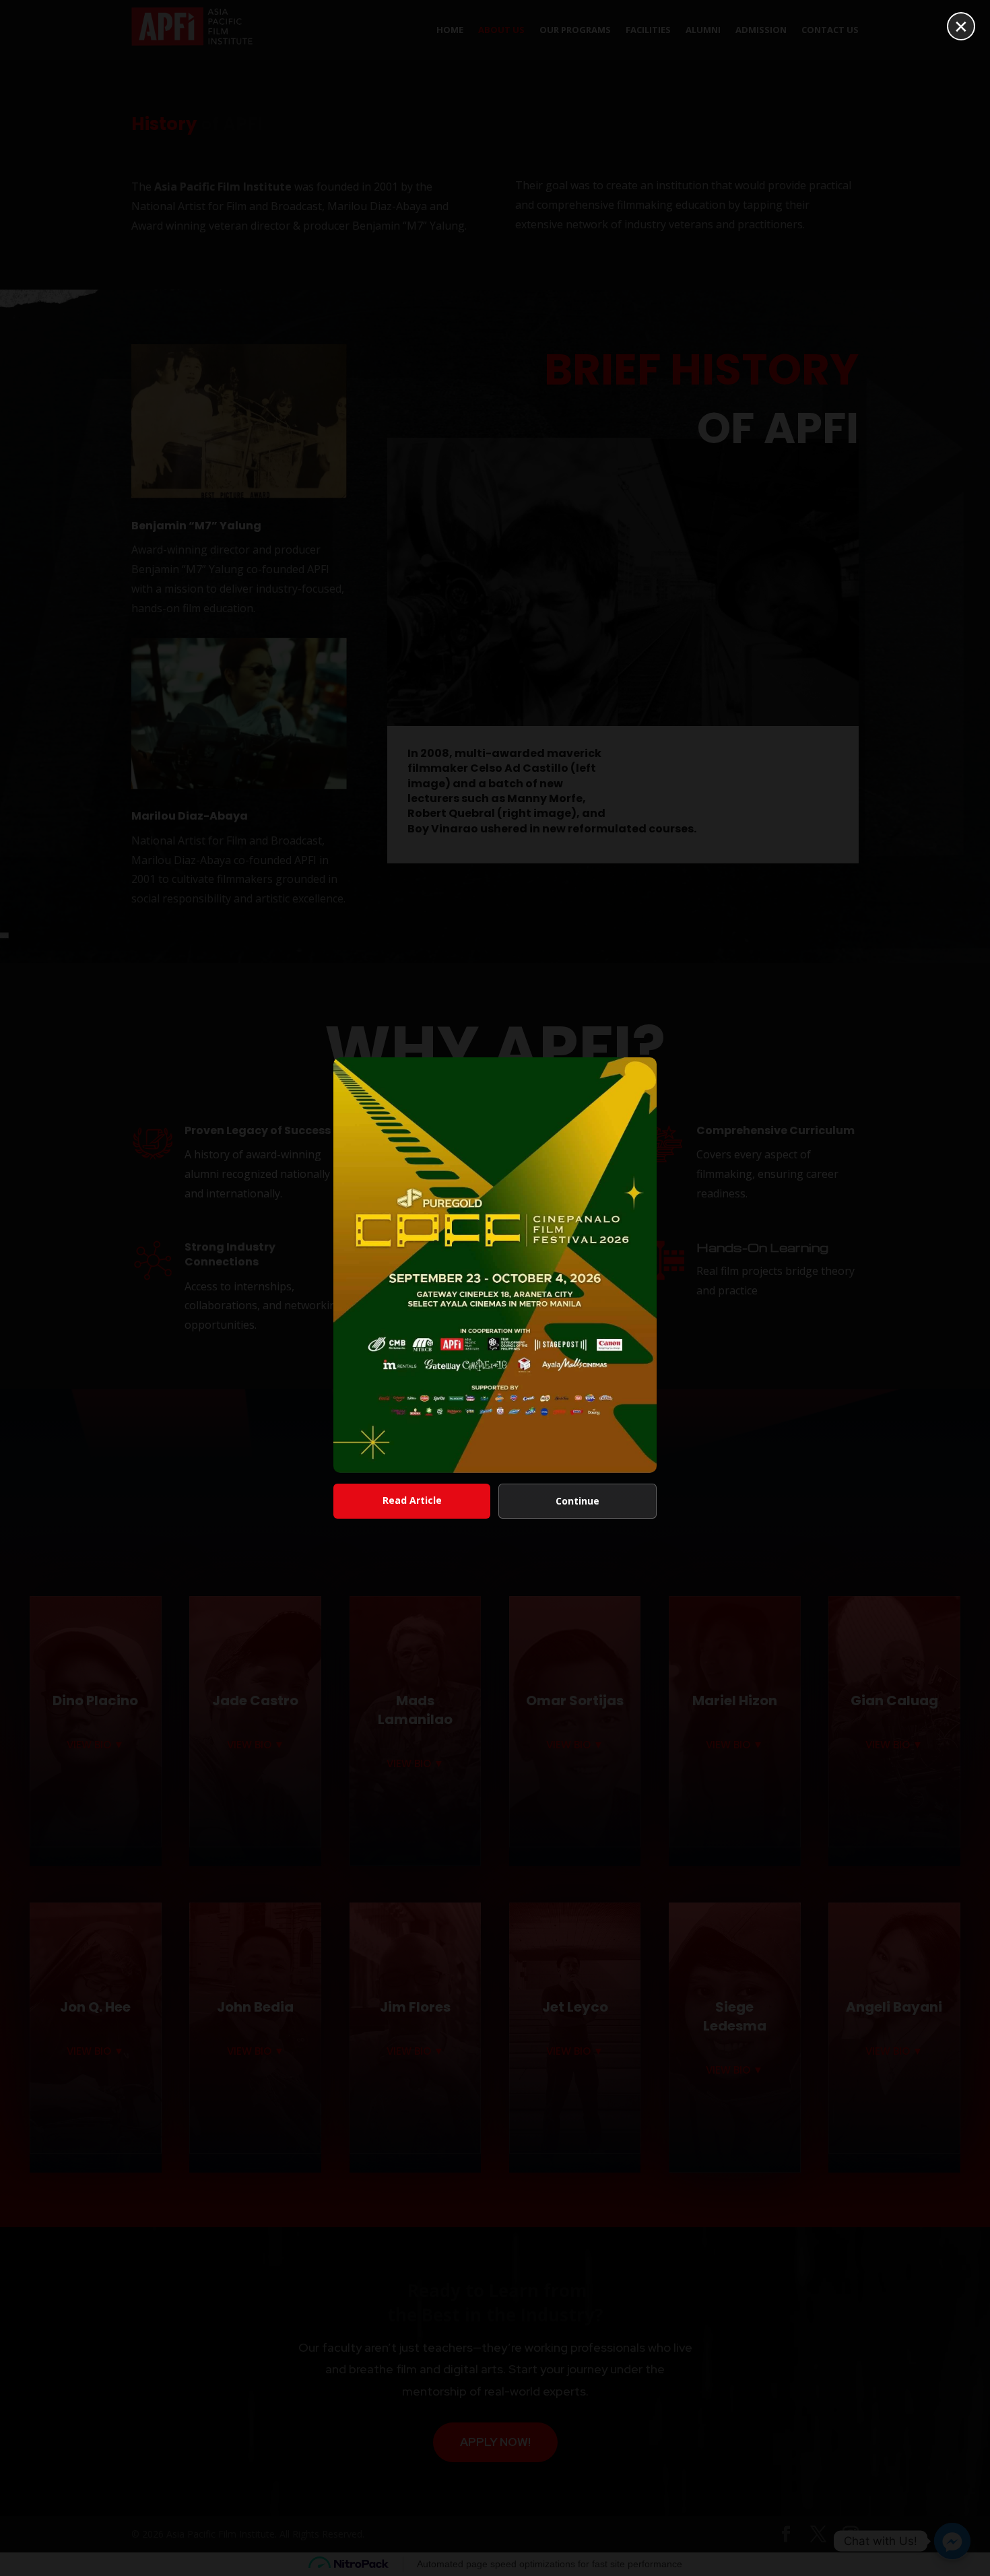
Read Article (412, 1500)
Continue (577, 1501)
